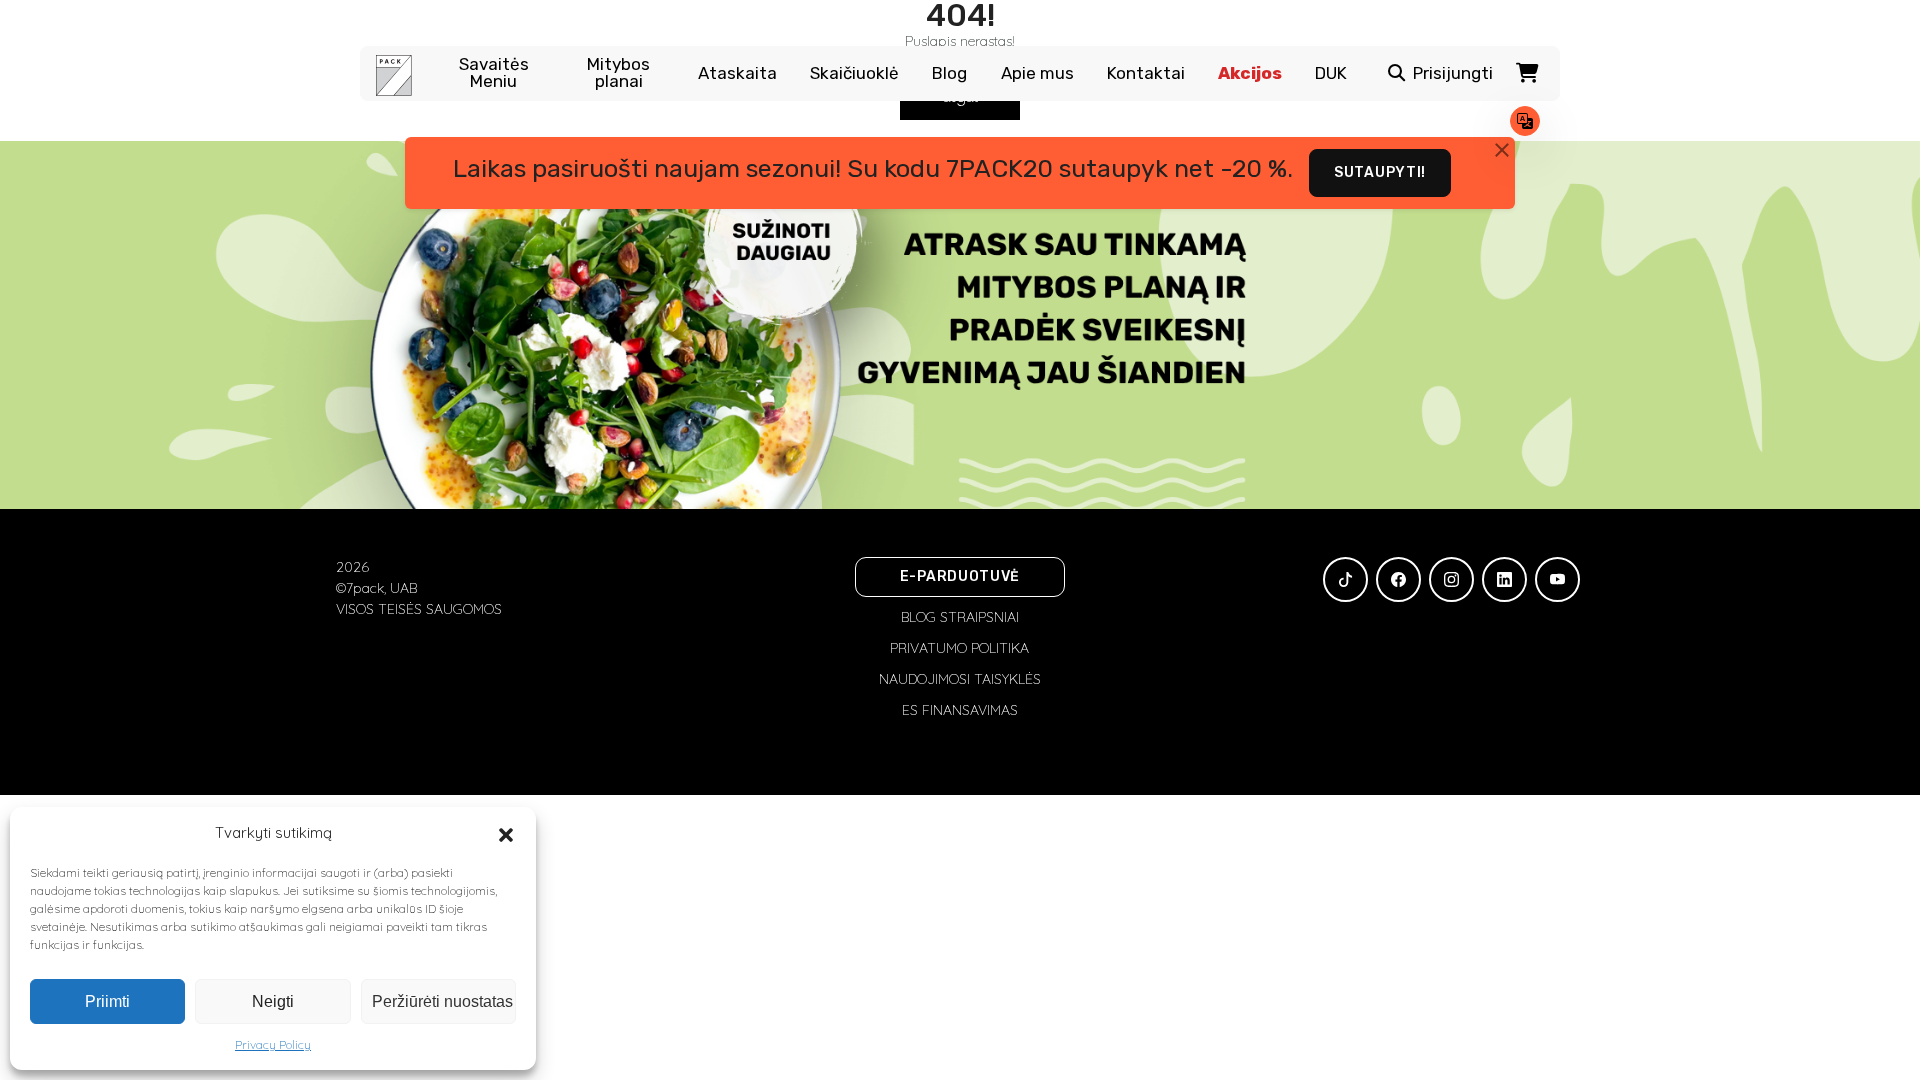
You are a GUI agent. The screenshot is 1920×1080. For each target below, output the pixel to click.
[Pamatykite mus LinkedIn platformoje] (1504, 579)
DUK (1331, 73)
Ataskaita (737, 73)
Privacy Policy (273, 1044)
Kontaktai (1146, 73)
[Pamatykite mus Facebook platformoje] (1398, 579)
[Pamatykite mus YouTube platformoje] (1557, 579)
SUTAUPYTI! (1380, 172)
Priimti (107, 1001)
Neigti (273, 1001)
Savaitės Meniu (494, 73)
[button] (506, 833)
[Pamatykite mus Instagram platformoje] (1451, 579)
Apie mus (1037, 73)
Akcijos (1250, 73)
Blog (949, 73)
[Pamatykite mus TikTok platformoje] (1345, 579)
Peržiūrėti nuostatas (442, 1001)
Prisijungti (1453, 73)
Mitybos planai (618, 73)
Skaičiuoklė (854, 73)
